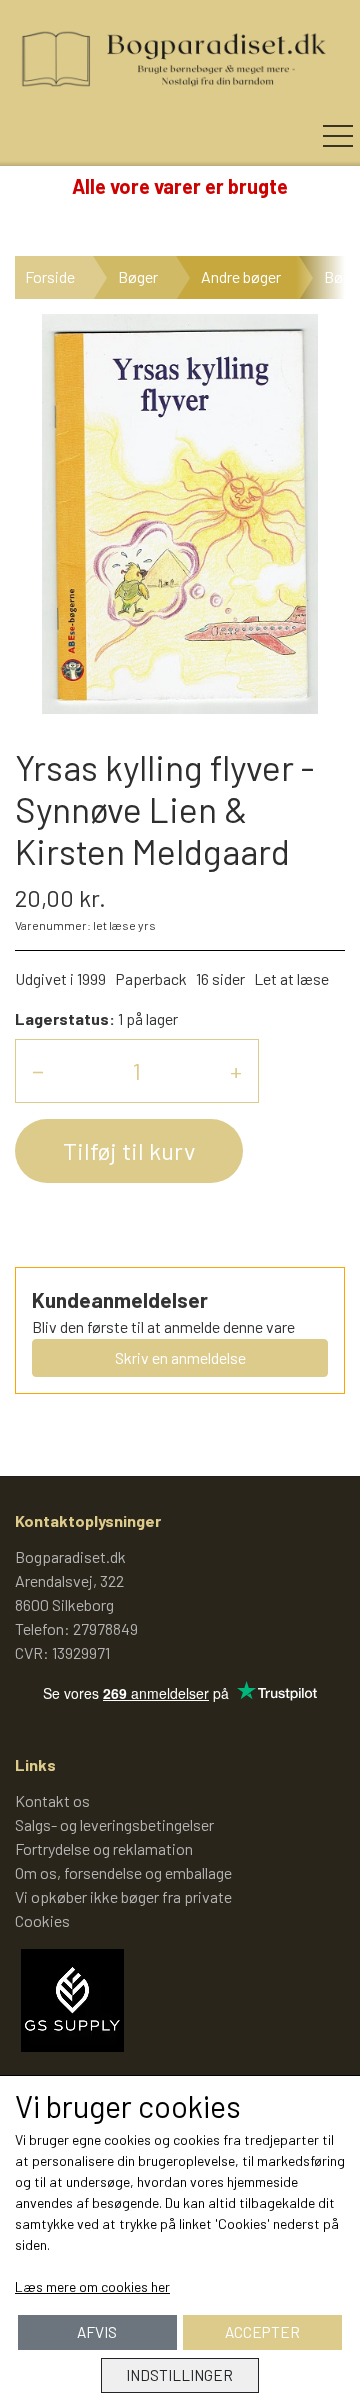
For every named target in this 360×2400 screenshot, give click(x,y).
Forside (50, 276)
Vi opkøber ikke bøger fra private (123, 1896)
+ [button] (236, 1070)
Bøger (138, 276)
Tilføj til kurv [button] (129, 1150)
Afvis (97, 2332)
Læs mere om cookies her (92, 2286)
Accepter (262, 2332)
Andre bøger (241, 276)
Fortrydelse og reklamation (104, 1848)
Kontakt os (52, 1800)
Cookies (42, 1920)
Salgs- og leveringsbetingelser (114, 1824)
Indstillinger (179, 2375)
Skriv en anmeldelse (180, 1357)
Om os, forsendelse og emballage (123, 1872)
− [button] (38, 1070)
